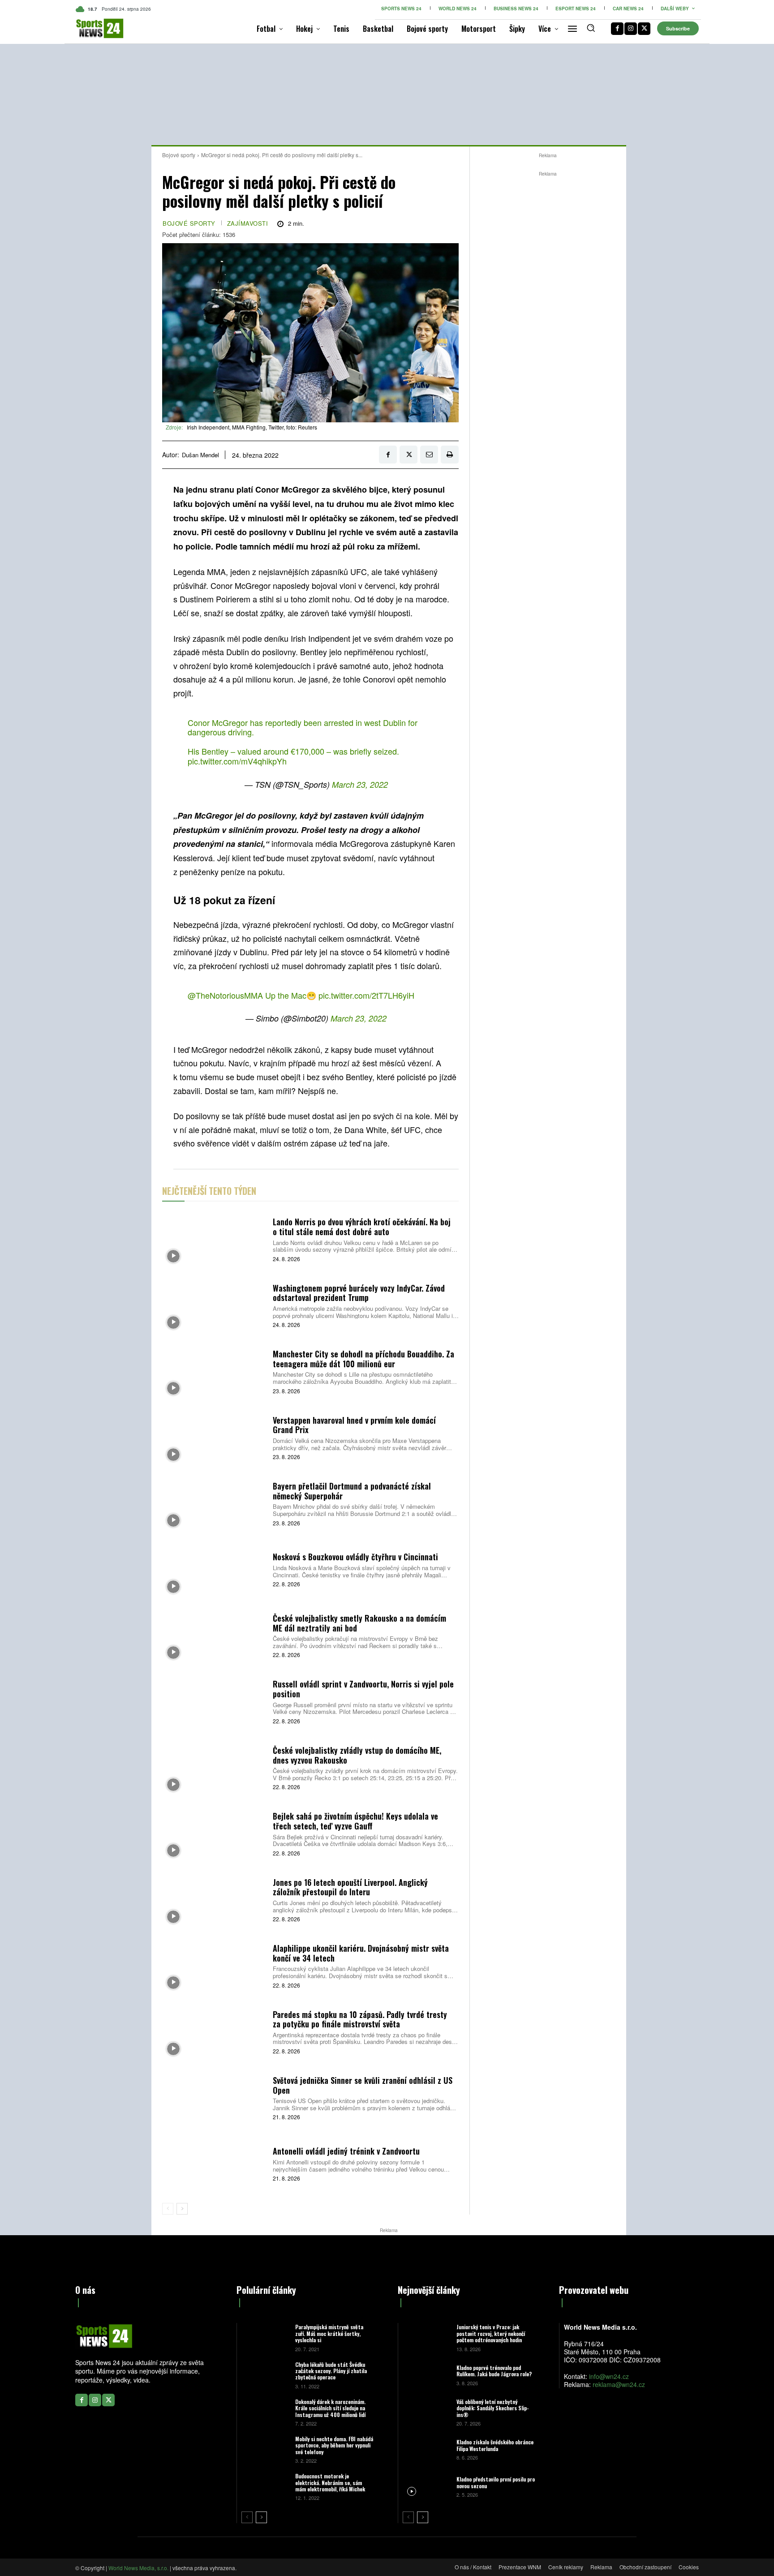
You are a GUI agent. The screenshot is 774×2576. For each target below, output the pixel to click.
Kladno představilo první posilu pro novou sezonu (496, 2482)
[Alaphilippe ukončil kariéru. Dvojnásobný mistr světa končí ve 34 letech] (214, 1965)
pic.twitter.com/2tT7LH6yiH (366, 995)
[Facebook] (617, 29)
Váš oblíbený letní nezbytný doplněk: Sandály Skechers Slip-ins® (493, 2408)
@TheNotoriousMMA (225, 995)
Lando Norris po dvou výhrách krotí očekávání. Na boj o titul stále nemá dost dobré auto (362, 1227)
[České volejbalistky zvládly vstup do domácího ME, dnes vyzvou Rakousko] (214, 1767)
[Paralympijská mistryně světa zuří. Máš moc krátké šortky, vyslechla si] (265, 2337)
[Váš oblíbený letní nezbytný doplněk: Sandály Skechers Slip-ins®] (426, 2412)
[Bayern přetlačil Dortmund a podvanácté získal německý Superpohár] (214, 1503)
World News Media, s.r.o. (138, 2568)
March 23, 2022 (360, 784)
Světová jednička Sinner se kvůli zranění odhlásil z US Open (363, 2085)
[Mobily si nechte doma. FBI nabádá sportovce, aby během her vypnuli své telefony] (265, 2449)
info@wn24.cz (609, 2376)
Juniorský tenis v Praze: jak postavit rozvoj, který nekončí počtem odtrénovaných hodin (491, 2333)
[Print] (450, 455)
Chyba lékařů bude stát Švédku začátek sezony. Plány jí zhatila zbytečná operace (331, 2371)
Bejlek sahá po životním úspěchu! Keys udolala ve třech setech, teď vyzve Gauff (355, 1821)
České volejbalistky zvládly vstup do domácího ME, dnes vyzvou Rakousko (357, 1755)
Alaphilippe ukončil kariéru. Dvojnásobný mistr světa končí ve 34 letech (361, 1953)
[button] (591, 28)
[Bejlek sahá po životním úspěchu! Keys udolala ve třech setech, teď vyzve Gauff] (214, 1833)
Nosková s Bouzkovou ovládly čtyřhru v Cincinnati (355, 1557)
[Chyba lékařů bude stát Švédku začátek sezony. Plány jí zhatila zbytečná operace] (265, 2375)
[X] (644, 29)
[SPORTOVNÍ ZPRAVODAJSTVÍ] (90, 28)
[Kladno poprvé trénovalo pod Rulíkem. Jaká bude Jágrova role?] (426, 2375)
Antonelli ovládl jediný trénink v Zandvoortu (346, 2151)
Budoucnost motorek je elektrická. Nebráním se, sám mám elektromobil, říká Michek (330, 2482)
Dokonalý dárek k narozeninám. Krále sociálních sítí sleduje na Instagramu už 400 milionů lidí (330, 2408)
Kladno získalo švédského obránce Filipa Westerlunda (495, 2445)
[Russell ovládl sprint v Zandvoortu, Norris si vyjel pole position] (214, 1701)
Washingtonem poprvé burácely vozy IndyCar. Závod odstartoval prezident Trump (359, 1293)
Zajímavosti (248, 223)
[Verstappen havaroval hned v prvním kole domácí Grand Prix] (214, 1437)
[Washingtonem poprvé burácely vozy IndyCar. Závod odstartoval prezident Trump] (214, 1305)
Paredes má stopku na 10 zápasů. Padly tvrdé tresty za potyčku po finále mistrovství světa (360, 2019)
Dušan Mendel (200, 455)
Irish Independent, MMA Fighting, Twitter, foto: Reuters (252, 427)
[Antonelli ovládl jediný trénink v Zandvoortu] (214, 2163)
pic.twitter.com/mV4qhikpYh (237, 761)
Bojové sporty (179, 155)
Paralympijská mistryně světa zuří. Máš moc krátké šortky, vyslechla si (329, 2333)
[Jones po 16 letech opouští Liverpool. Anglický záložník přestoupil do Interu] (214, 1899)
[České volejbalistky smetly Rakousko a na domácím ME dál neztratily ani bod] (214, 1635)
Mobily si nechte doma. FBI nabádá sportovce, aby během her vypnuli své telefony (334, 2445)
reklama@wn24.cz (619, 2384)
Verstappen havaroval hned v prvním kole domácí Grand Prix (354, 1425)
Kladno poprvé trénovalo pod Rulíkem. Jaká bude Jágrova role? (494, 2371)
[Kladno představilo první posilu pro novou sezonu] (426, 2486)
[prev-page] (168, 2209)
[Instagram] (631, 29)
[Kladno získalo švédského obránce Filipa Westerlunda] (426, 2449)
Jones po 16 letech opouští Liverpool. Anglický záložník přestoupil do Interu (350, 1887)
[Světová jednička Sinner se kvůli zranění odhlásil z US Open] (214, 2097)
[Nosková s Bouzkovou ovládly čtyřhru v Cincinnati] (214, 1569)
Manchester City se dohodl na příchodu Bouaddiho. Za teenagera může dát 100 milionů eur (363, 1359)
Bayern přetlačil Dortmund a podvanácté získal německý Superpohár (352, 1491)
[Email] (429, 455)
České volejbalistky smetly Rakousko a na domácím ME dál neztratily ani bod (359, 1623)
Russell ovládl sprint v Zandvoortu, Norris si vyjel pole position (363, 1689)
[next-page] (182, 2209)
